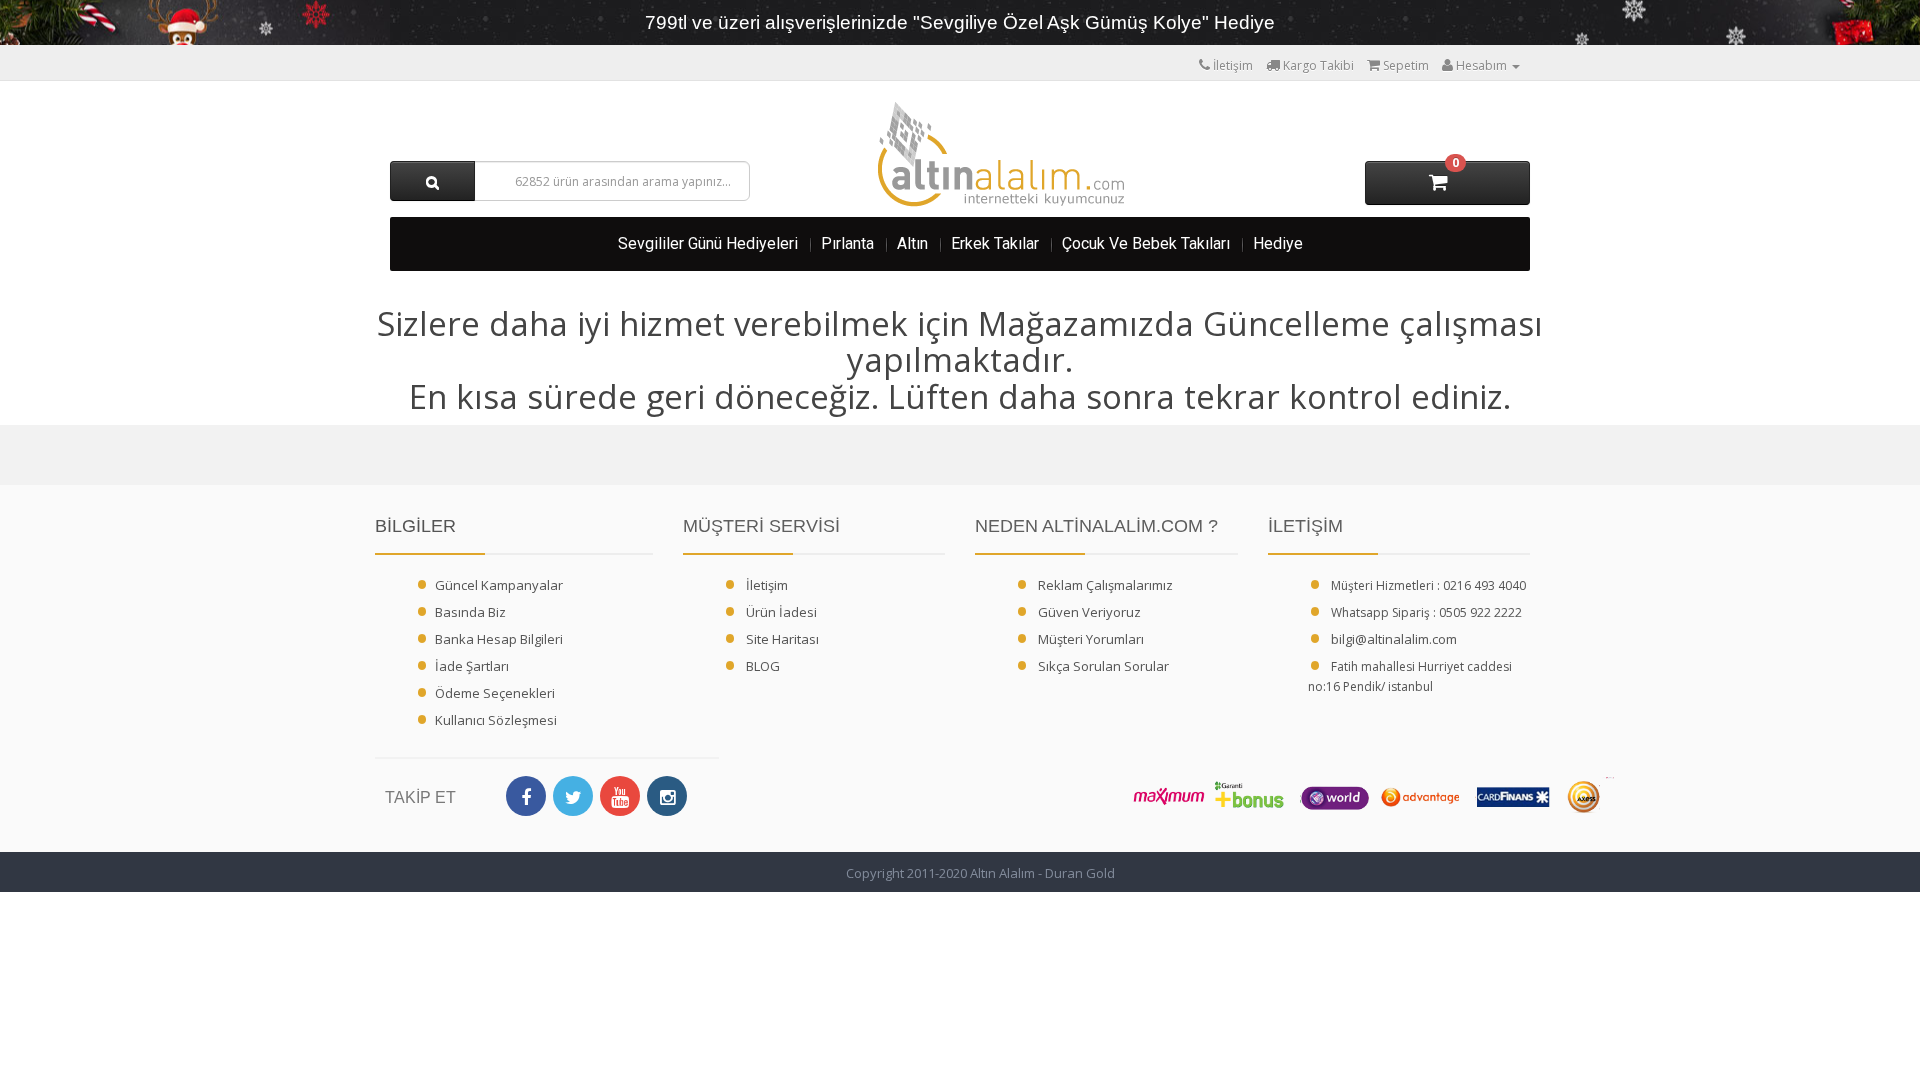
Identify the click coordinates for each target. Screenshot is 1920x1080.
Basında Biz (470, 612)
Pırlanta (847, 243)
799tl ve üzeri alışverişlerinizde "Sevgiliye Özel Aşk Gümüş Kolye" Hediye (960, 23)
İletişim (767, 585)
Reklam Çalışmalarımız (1105, 585)
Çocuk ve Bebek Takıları (1146, 243)
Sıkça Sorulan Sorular (1103, 666)
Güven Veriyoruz (1089, 612)
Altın (912, 243)
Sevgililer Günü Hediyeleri (708, 243)
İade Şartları (472, 666)
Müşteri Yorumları (1091, 639)
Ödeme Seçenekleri (495, 693)
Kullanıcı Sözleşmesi (496, 720)
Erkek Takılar (995, 243)
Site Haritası (782, 639)
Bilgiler (415, 526)
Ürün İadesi (781, 612)
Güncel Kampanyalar (499, 585)
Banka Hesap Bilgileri (499, 639)
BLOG (763, 666)
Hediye (1278, 243)
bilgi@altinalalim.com (1394, 639)
